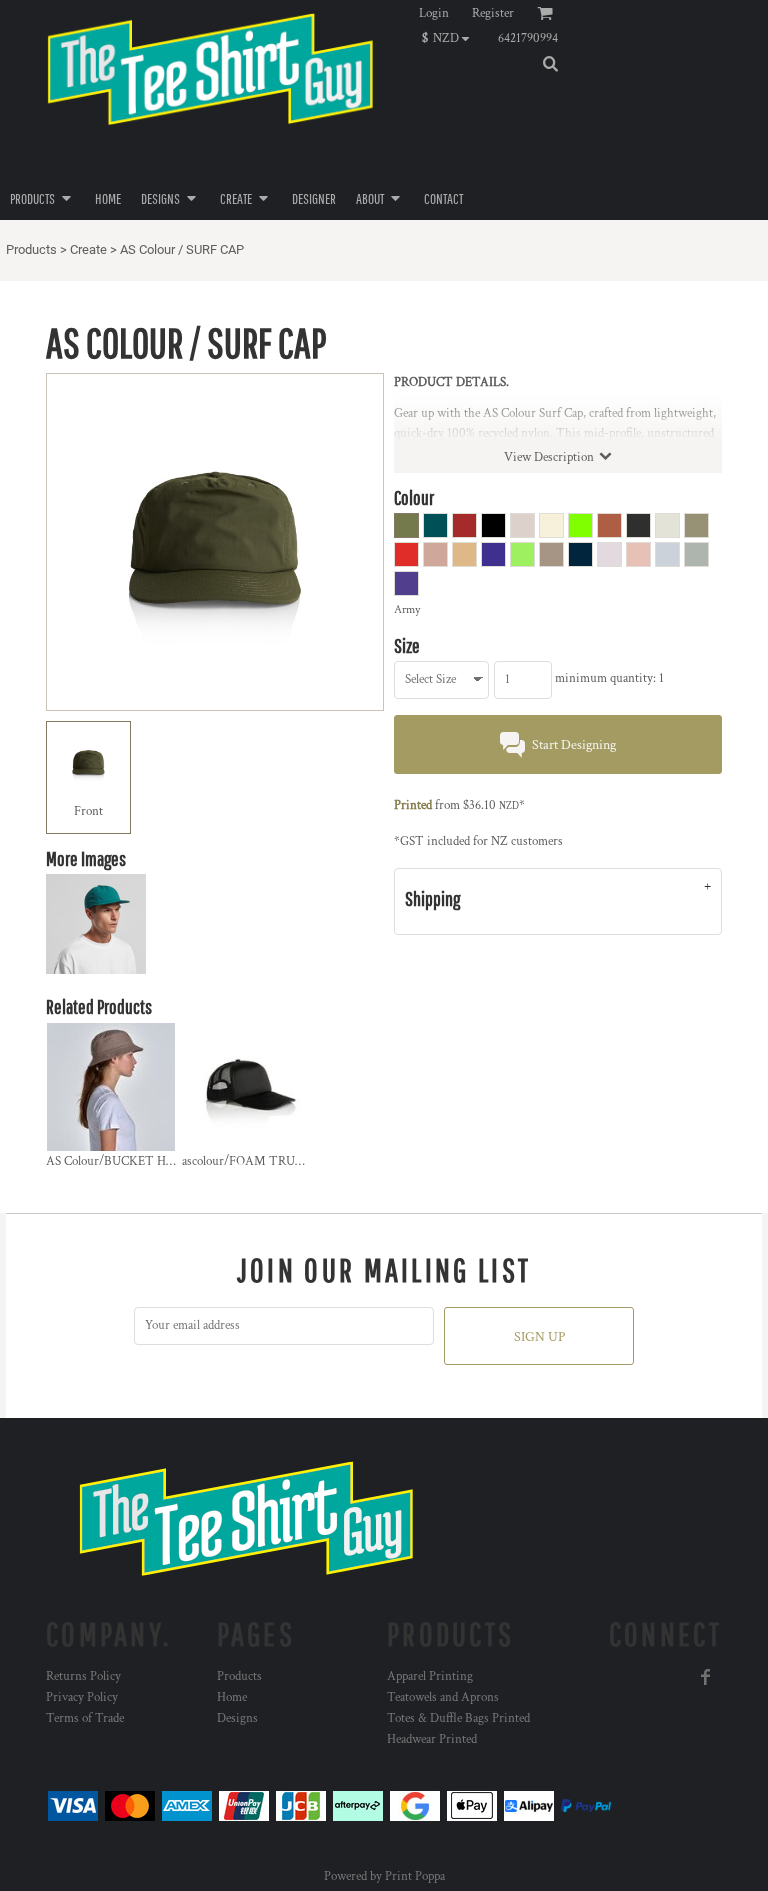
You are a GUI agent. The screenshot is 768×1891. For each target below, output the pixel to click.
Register (493, 13)
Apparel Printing (430, 1676)
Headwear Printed (432, 1739)
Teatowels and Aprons (443, 1697)
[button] (450, 38)
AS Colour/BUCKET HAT (114, 1161)
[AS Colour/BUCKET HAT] (111, 1087)
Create (88, 249)
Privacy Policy (82, 1697)
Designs (237, 1718)
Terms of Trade (85, 1718)
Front (88, 811)
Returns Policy (83, 1676)
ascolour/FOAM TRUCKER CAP (268, 1161)
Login (434, 13)
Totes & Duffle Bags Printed (458, 1718)
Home (232, 1697)
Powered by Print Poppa (384, 1876)
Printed (413, 805)
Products (31, 249)
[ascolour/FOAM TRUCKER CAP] (247, 1087)
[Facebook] (706, 1677)
